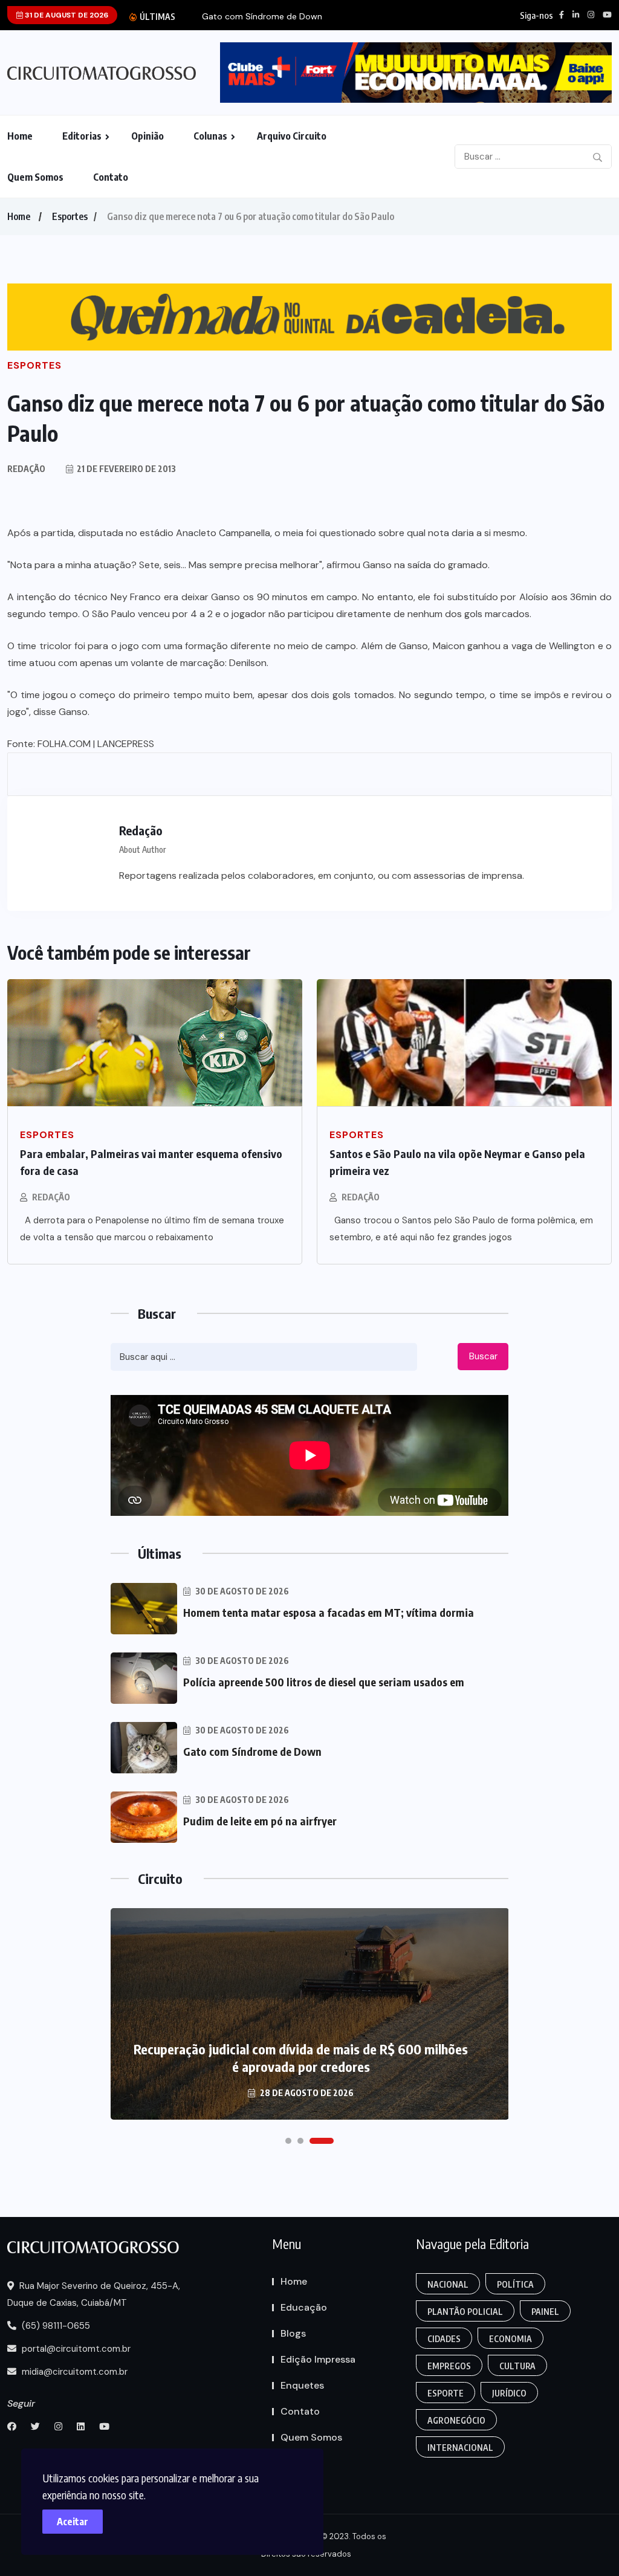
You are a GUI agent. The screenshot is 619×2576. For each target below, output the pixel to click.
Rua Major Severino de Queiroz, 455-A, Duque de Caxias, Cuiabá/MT (94, 2294)
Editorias (82, 136)
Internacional (460, 2448)
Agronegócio (456, 2420)
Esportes (70, 216)
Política (515, 2284)
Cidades (444, 2339)
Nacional (448, 2284)
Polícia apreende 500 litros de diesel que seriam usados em (324, 1682)
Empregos (449, 2366)
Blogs (293, 2333)
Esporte (446, 2393)
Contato (111, 177)
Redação (51, 1197)
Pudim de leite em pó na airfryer (260, 1821)
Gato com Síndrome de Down (262, 17)
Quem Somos (35, 177)
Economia (510, 2339)
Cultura (517, 2366)
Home (20, 136)
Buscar (483, 1356)
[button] (288, 2141)
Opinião (147, 136)
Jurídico (509, 2393)
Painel (545, 2312)
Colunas (210, 136)
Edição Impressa (318, 2359)
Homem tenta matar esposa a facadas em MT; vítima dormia (329, 1612)
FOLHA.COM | (66, 744)
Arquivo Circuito (292, 136)
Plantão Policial (465, 2312)
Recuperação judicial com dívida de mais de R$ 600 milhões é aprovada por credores (301, 2058)
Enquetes (302, 2385)
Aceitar (73, 2522)
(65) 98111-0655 (55, 2326)
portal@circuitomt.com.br (75, 2349)
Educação (304, 2307)
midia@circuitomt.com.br (73, 2372)
